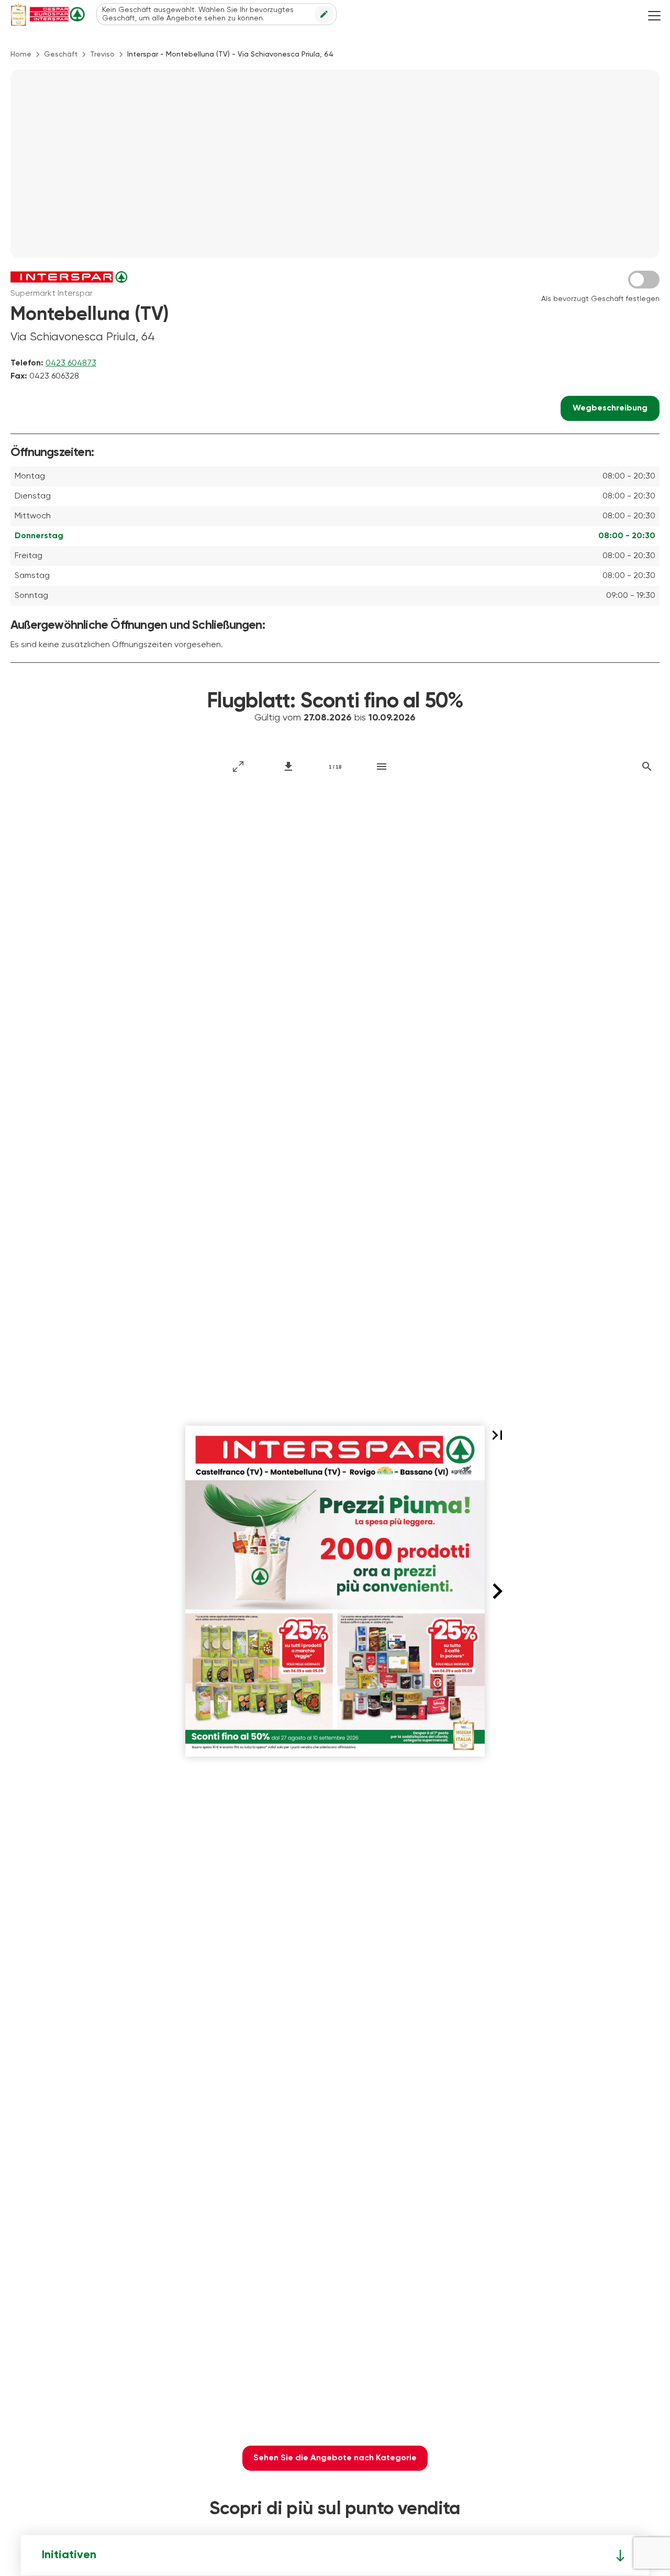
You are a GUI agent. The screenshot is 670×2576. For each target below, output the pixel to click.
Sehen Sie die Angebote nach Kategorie (335, 2458)
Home (21, 54)
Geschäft (61, 54)
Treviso (102, 54)
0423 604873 (71, 363)
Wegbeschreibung (610, 408)
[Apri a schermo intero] (238, 767)
